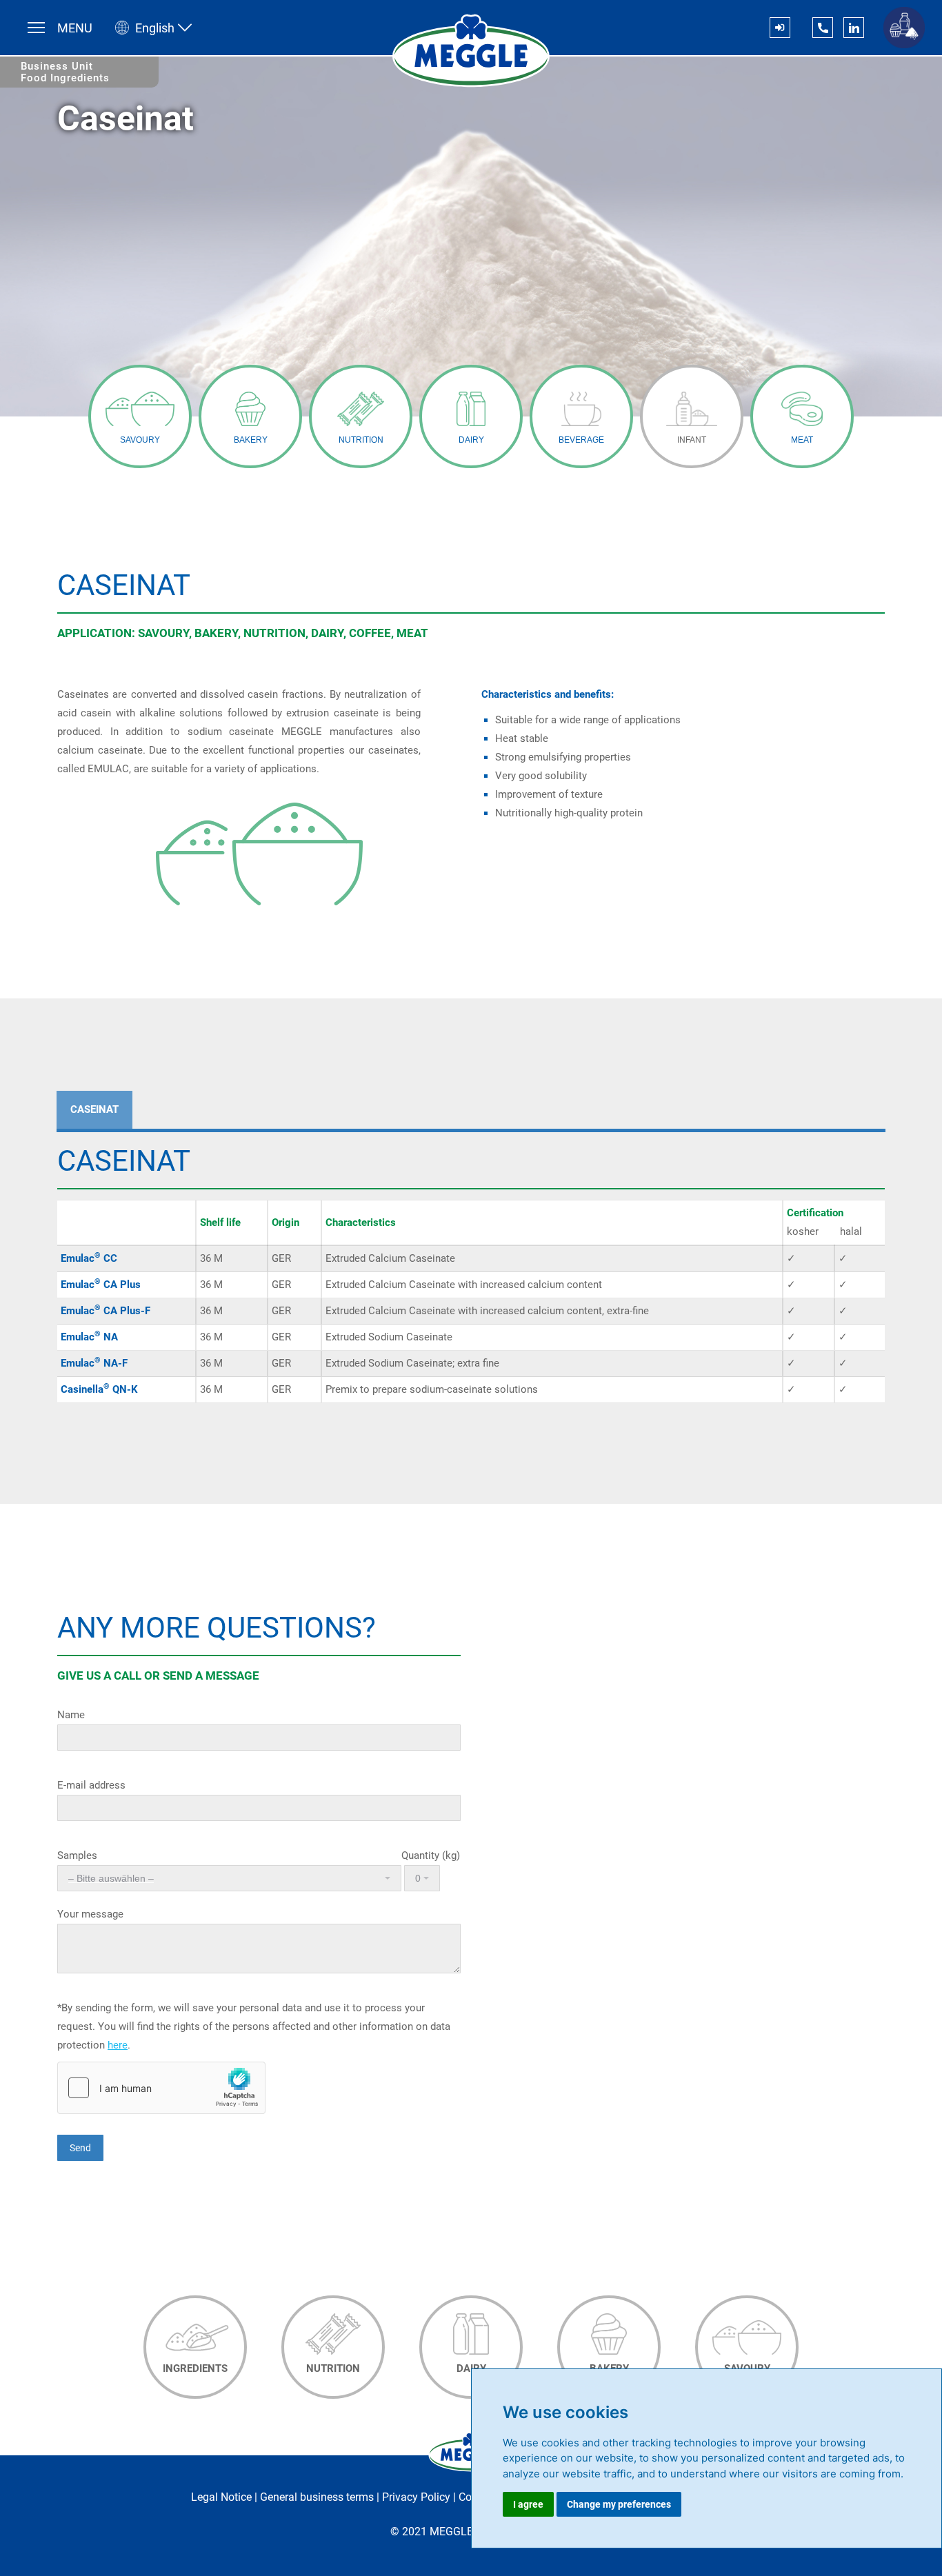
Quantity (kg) (429, 1855)
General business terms (317, 2497)
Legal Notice (221, 2497)
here (118, 2045)
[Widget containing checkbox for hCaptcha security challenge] (161, 2088)
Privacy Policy (416, 2497)
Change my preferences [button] (619, 2504)
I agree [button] (528, 2504)
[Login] (780, 28)
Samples (77, 1855)
